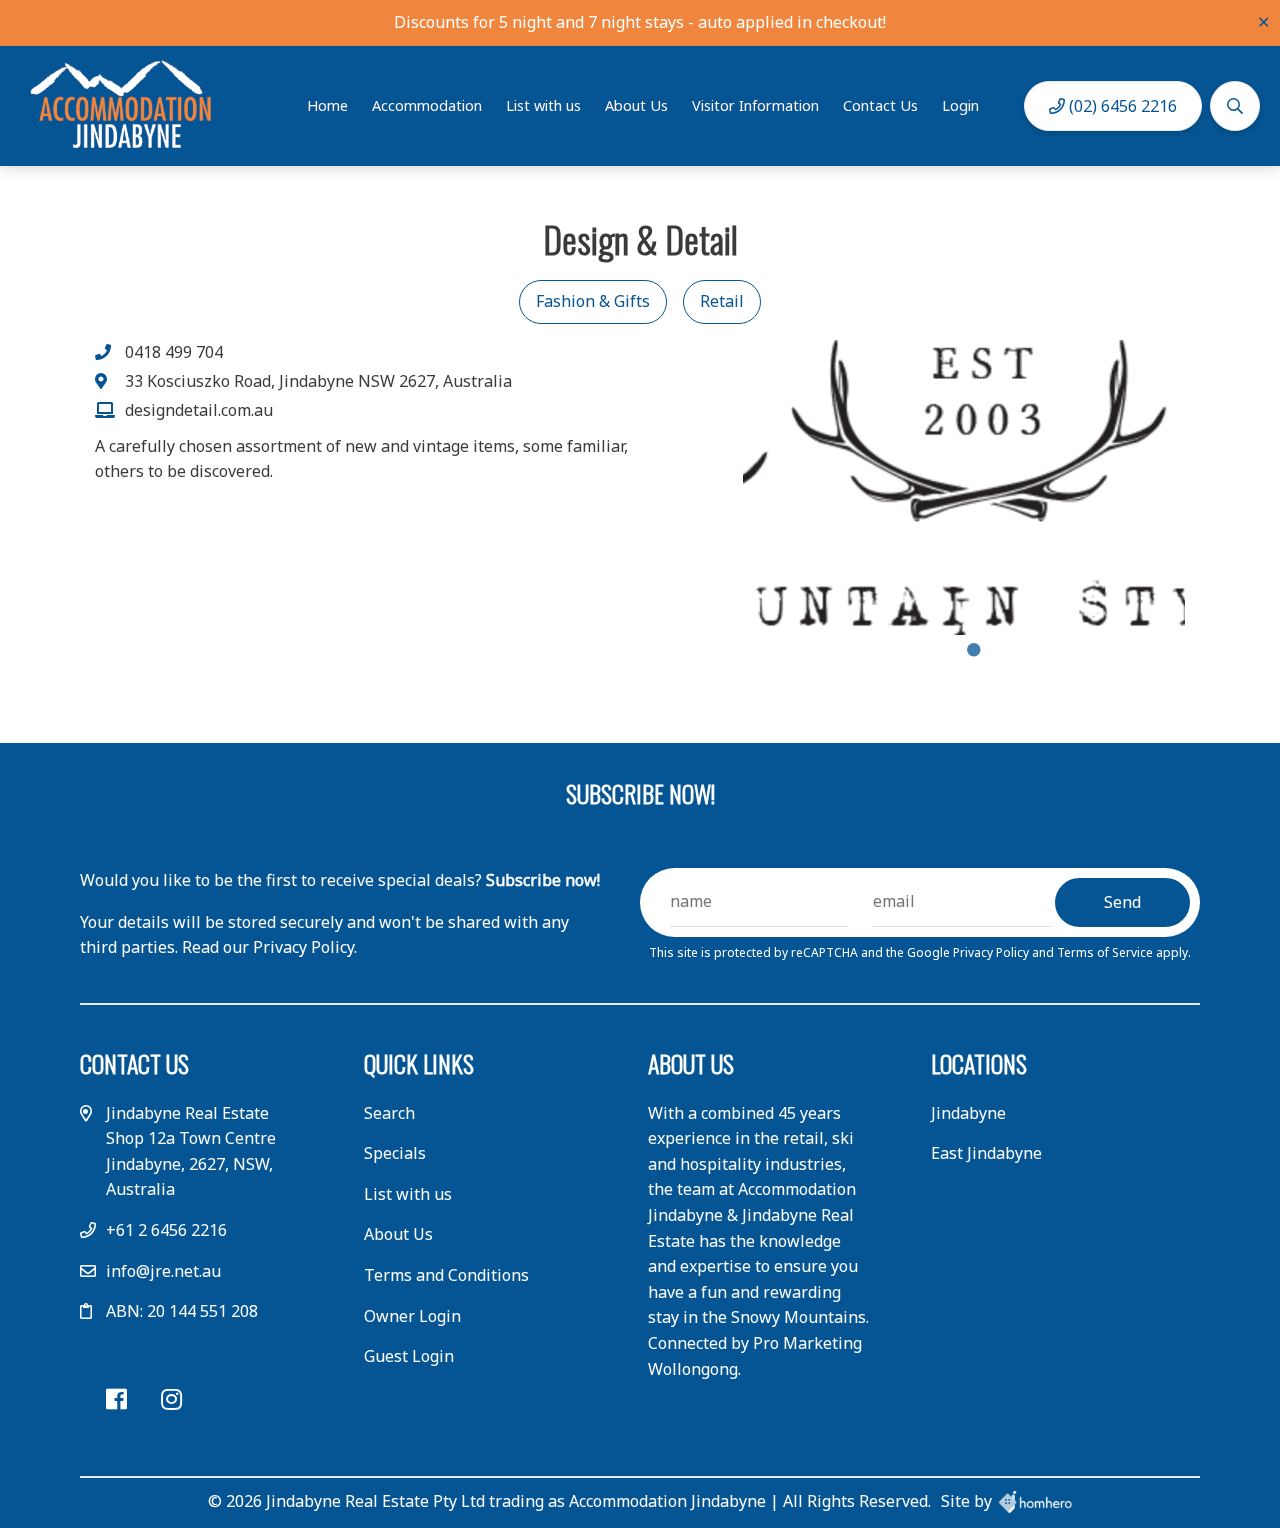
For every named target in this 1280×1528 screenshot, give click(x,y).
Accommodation (427, 105)
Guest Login (409, 1356)
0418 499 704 (174, 352)
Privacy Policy (992, 952)
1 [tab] (974, 650)
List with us (543, 105)
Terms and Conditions (446, 1275)
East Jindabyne (986, 1153)
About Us (636, 105)
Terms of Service (1106, 952)
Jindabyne (968, 1113)
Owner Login (412, 1316)
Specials (395, 1153)
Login (960, 105)
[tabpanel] (964, 487)
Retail (722, 301)
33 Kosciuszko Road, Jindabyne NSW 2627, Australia (318, 381)
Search (389, 1113)
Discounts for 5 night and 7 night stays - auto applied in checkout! (640, 22)
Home (327, 105)
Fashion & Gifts (593, 301)
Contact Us (880, 105)
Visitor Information (755, 105)
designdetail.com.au (199, 410)
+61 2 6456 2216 (166, 1230)
